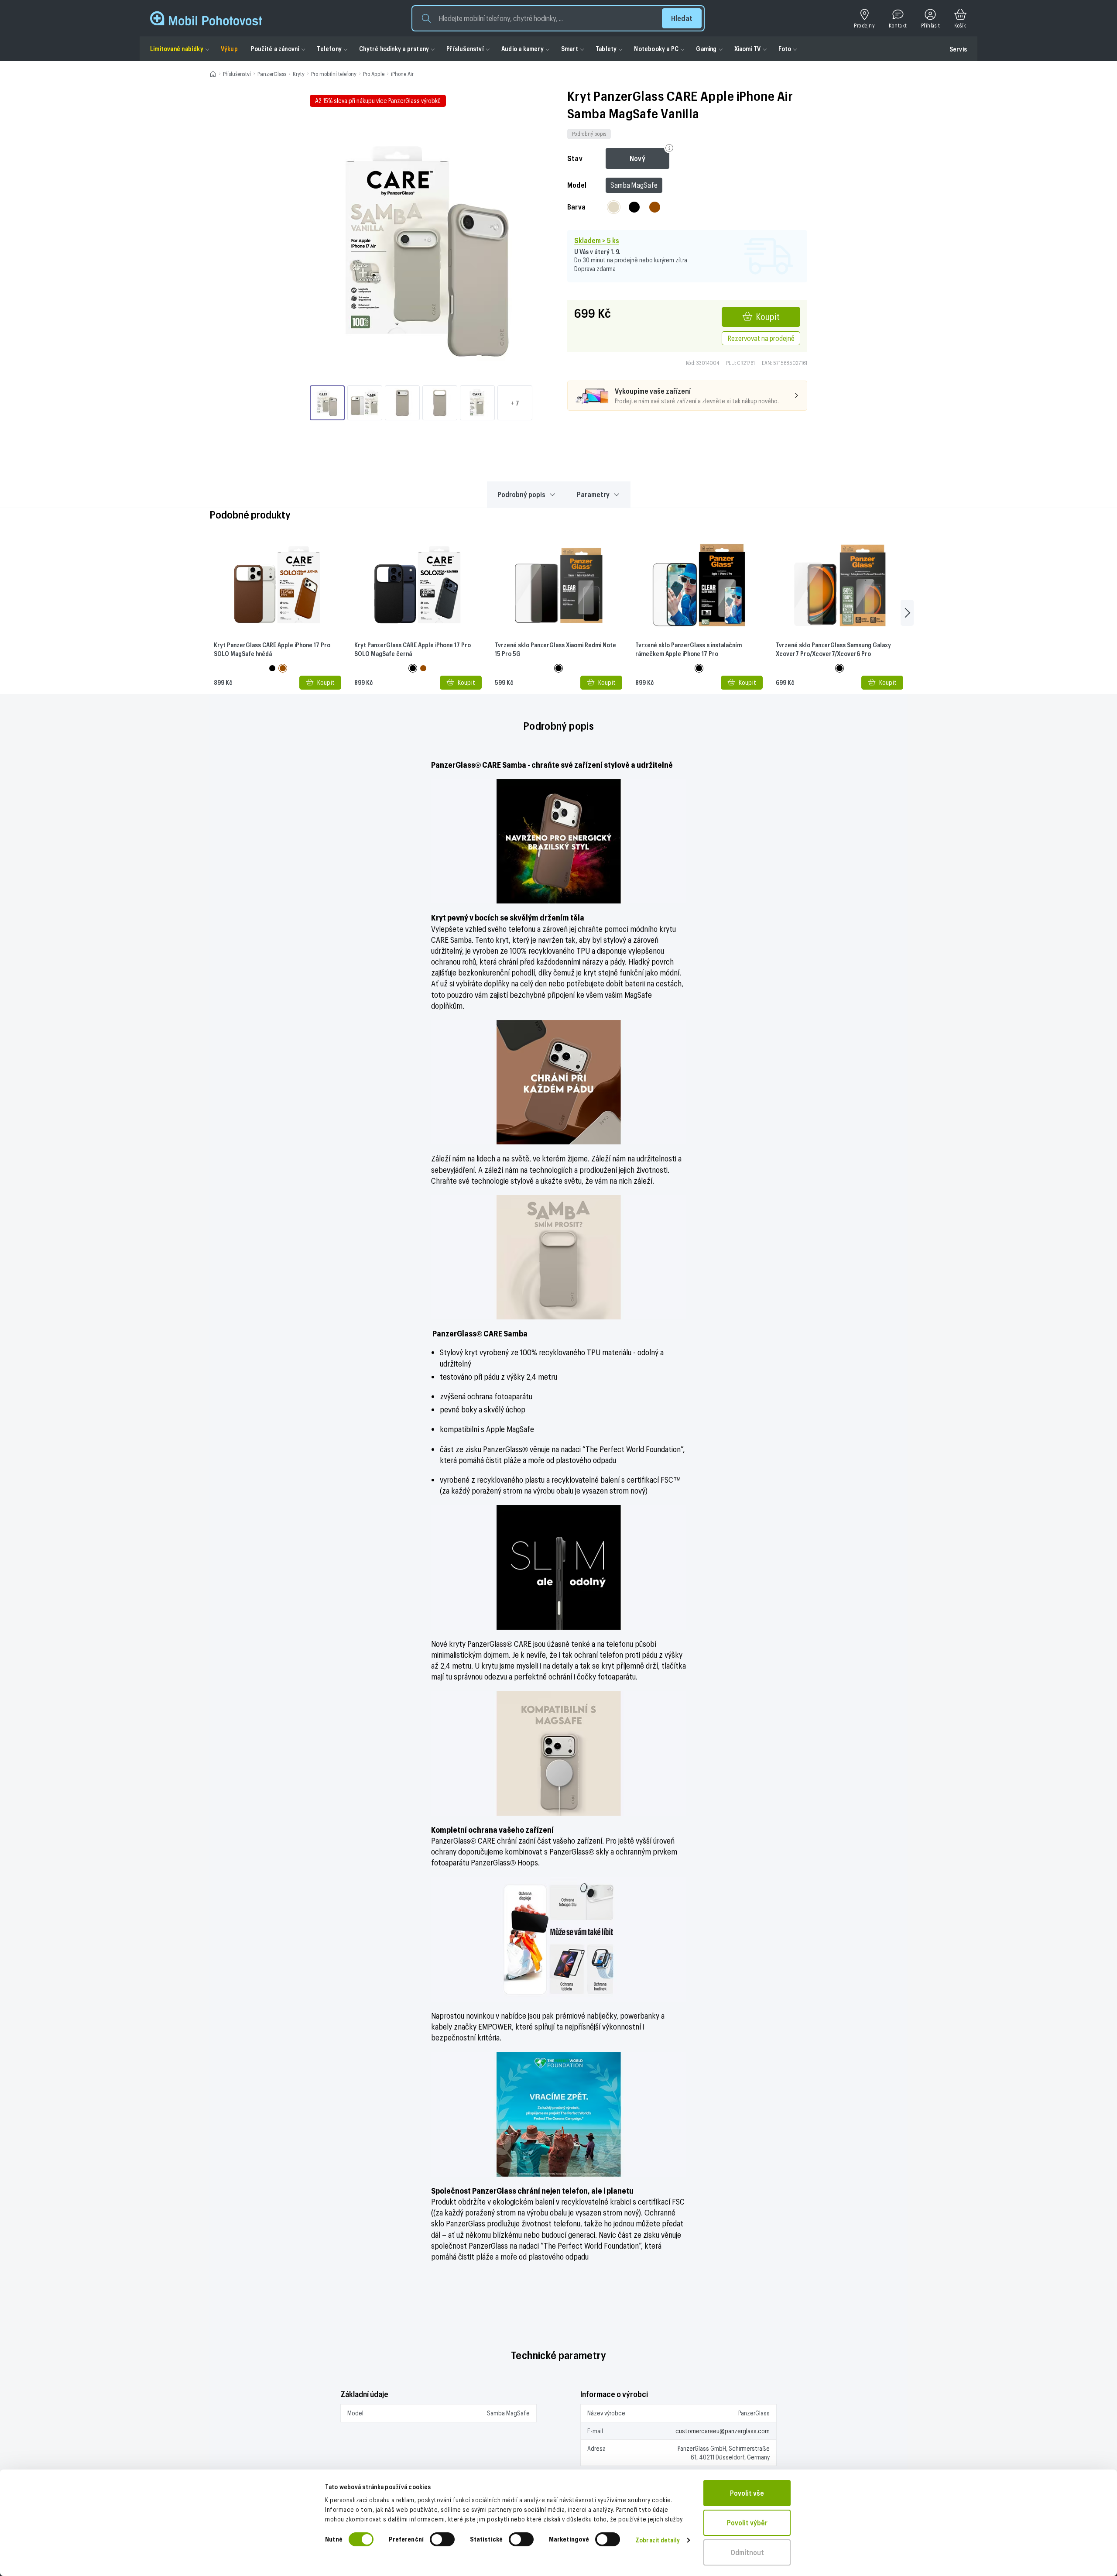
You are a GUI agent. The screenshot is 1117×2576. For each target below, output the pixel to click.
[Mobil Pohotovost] (206, 18)
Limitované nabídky (177, 49)
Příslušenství (465, 49)
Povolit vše (747, 2493)
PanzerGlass (272, 74)
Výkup (229, 49)
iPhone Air (402, 74)
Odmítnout (747, 2552)
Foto (785, 49)
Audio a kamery (523, 49)
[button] (558, 18)
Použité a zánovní (275, 49)
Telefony (329, 49)
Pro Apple (374, 74)
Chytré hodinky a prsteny (394, 49)
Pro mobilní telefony (334, 74)
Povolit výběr (747, 2523)
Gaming (706, 49)
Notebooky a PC (656, 49)
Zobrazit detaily (658, 2540)
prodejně (626, 260)
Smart (570, 49)
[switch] (442, 2539)
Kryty (299, 74)
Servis (958, 49)
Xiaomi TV (748, 49)
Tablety (606, 49)
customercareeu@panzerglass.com (723, 2431)
